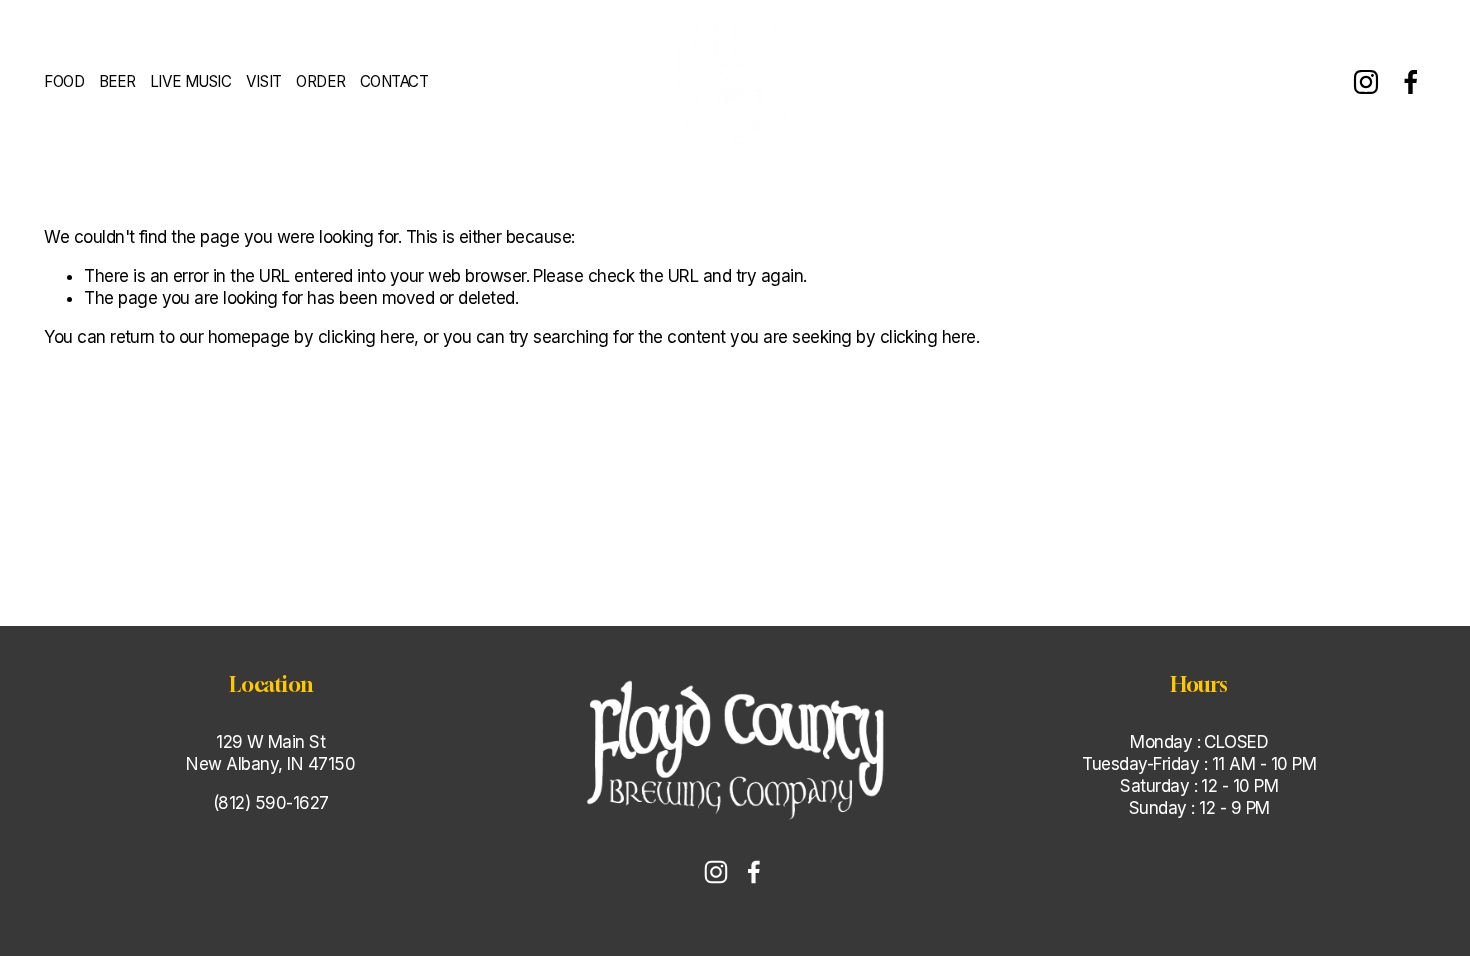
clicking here (366, 337)
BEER (117, 81)
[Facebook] (1411, 82)
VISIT (264, 81)
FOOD (64, 81)
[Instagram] (1366, 82)
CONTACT (394, 81)
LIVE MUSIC (190, 81)
